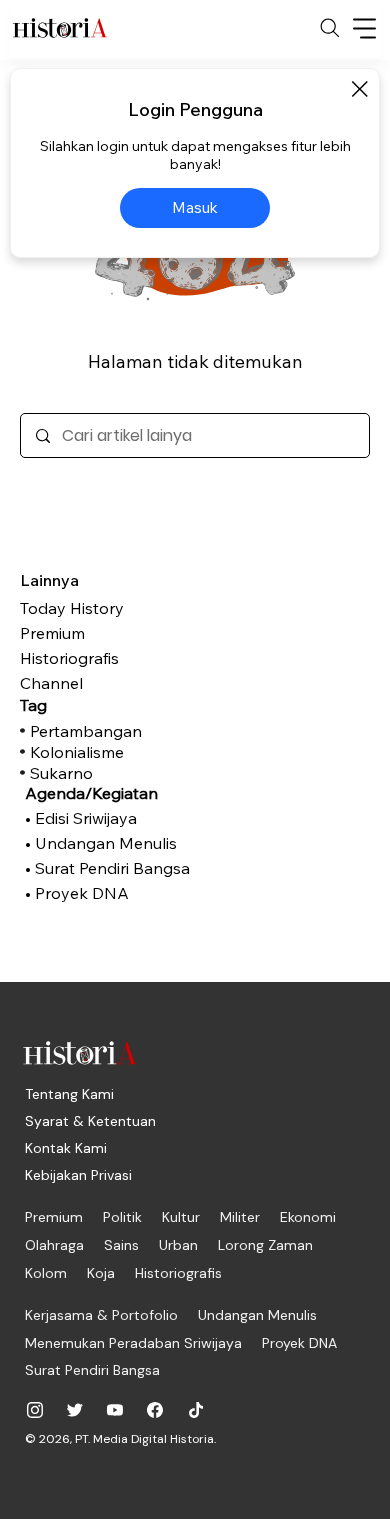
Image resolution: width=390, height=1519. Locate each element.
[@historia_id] (75, 1410)
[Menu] (365, 28)
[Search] (330, 28)
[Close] (359, 89)
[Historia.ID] (60, 28)
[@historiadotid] (115, 1410)
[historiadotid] (35, 1410)
